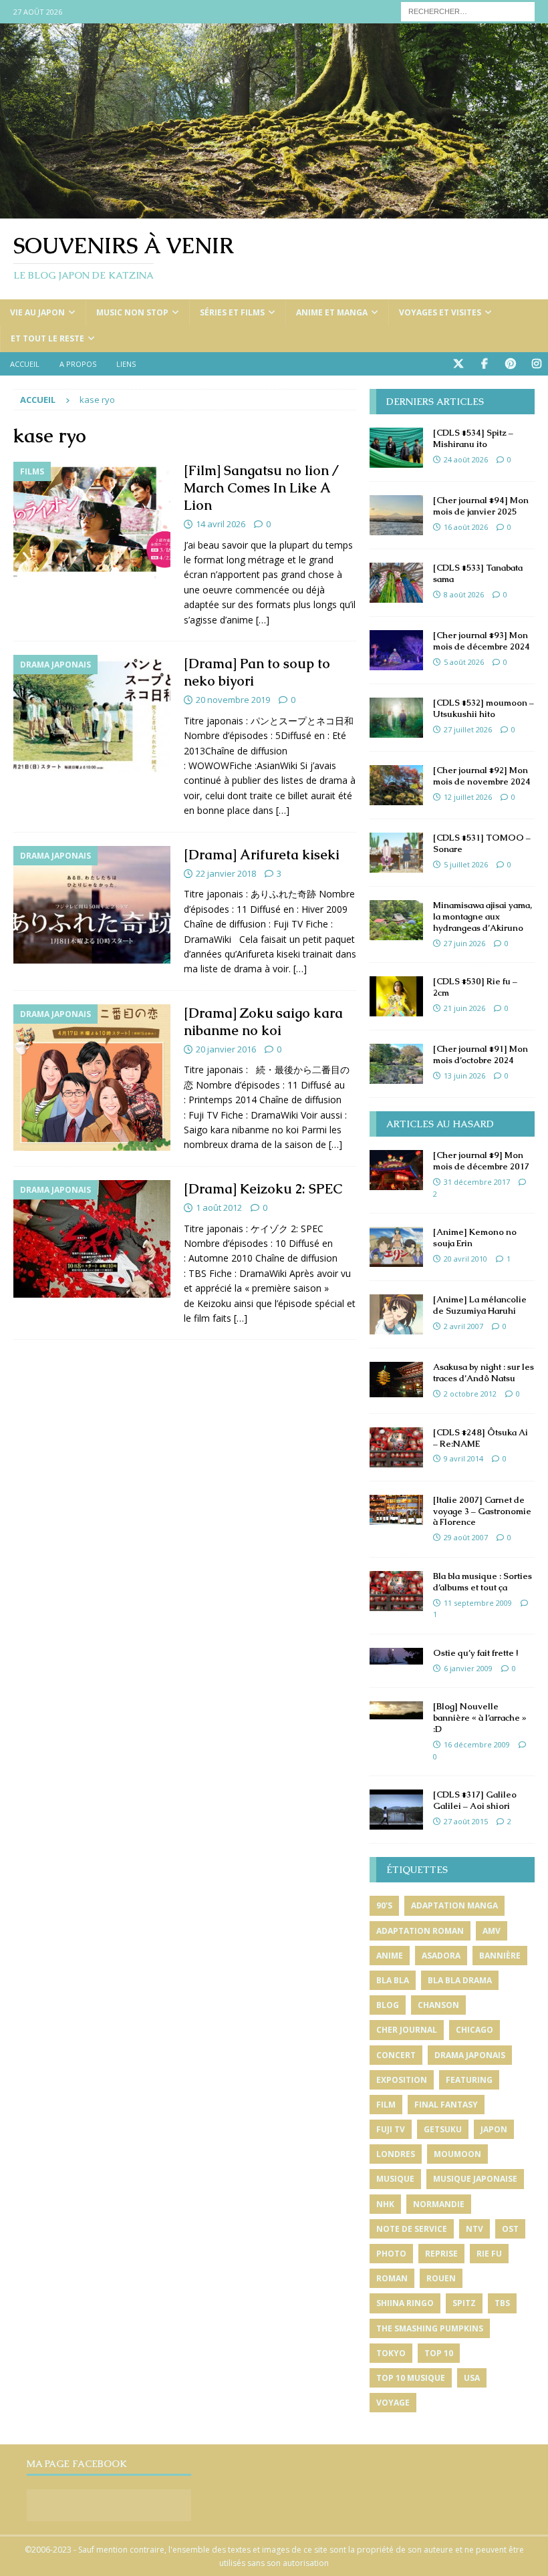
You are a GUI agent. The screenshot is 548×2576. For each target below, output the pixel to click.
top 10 (439, 2353)
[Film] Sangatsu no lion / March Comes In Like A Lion (261, 488)
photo (391, 2254)
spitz (464, 2303)
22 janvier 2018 (226, 873)
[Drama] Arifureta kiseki (262, 855)
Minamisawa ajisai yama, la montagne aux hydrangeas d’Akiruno (483, 916)
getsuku (443, 2129)
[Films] (92, 521)
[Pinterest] (510, 364)
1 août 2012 (219, 1207)
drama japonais (470, 2055)
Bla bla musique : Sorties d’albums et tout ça (483, 1582)
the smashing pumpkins (430, 2328)
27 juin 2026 (464, 943)
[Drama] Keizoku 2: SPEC (263, 1189)
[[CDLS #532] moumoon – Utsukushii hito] (396, 718)
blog (388, 2005)
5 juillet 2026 (466, 864)
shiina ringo (405, 2303)
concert (396, 2055)
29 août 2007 (466, 1537)
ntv (474, 2229)
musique (395, 2179)
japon (494, 2129)
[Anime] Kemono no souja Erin (475, 1238)
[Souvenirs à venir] (274, 211)
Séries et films (232, 312)
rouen (441, 2278)
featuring (469, 2080)
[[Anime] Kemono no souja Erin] (396, 1247)
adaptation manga (454, 1905)
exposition (402, 2080)
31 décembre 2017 (477, 1182)
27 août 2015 (466, 1821)
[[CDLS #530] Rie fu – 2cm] (396, 996)
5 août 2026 (464, 662)
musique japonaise (475, 2179)
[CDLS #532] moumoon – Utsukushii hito (484, 708)
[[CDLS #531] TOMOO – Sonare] (396, 853)
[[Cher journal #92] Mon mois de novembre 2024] (396, 785)
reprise (441, 2254)
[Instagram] (536, 364)
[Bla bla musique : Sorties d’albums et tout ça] (396, 1591)
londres (396, 2154)
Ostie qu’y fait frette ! (475, 1653)
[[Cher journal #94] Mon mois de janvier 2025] (396, 515)
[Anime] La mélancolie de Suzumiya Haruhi (480, 1305)
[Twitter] (458, 364)
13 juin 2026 (464, 1076)
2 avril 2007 (463, 1326)
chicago (474, 2030)
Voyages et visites (440, 312)
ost (510, 2229)
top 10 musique (411, 2378)
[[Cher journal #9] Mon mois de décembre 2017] (396, 1170)
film (386, 2105)
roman (392, 2278)
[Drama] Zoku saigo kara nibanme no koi (263, 1022)
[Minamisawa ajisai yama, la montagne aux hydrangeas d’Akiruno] (396, 920)
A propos (78, 364)
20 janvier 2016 (226, 1049)
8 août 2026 (464, 594)
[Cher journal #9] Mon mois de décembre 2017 (481, 1161)
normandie (439, 2204)
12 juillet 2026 (468, 797)
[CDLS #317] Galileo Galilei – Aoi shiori (475, 1800)
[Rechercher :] (468, 10)
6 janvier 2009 (468, 1668)
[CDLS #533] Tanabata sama (478, 573)
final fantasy (446, 2105)
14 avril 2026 (221, 524)
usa (472, 2378)
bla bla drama (460, 1980)
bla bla (393, 1980)
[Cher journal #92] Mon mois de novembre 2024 (482, 776)
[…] (263, 620)
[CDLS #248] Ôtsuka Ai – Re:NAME (481, 1438)
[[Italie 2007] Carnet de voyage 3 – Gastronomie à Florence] (396, 1510)
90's (384, 1905)
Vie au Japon (37, 312)
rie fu (489, 2254)
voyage (393, 2403)
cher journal (407, 2030)
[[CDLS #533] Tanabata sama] (396, 583)
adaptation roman (420, 1931)
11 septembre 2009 (478, 1603)
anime (390, 1956)
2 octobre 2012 (470, 1394)
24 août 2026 (466, 459)
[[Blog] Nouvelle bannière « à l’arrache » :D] (396, 1710)
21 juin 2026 (464, 1008)
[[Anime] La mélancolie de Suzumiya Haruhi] (396, 1314)
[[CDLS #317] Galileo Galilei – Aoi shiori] (396, 1810)
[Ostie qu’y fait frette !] (396, 1656)
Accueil (25, 364)
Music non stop (132, 312)
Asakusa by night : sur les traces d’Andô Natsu (484, 1373)
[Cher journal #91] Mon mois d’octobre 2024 (481, 1054)
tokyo (391, 2353)
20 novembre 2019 (233, 700)
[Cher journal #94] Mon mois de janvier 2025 (481, 506)
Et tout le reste (47, 338)
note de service (412, 2229)
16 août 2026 (466, 527)
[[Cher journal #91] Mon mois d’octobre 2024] (396, 1064)
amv (492, 1931)
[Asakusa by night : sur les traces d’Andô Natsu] (396, 1380)
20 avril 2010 (465, 1259)
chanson (438, 2005)
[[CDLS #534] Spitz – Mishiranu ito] (396, 448)
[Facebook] (484, 364)
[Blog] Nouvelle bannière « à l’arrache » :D (480, 1718)
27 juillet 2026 (468, 729)
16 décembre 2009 (477, 1744)
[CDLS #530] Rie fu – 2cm (475, 987)
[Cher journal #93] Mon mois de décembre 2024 (482, 641)
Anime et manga (332, 312)
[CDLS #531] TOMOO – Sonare (482, 843)
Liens (126, 364)
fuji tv (391, 2129)
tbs (502, 2303)
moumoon (457, 2154)
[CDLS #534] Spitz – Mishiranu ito (473, 438)
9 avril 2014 (463, 1458)
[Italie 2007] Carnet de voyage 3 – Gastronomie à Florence (482, 1511)
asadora (441, 1956)
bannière (500, 1956)
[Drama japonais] (92, 714)
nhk (385, 2204)
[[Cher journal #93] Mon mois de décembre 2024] (396, 650)
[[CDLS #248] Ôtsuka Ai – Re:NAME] (396, 1447)
